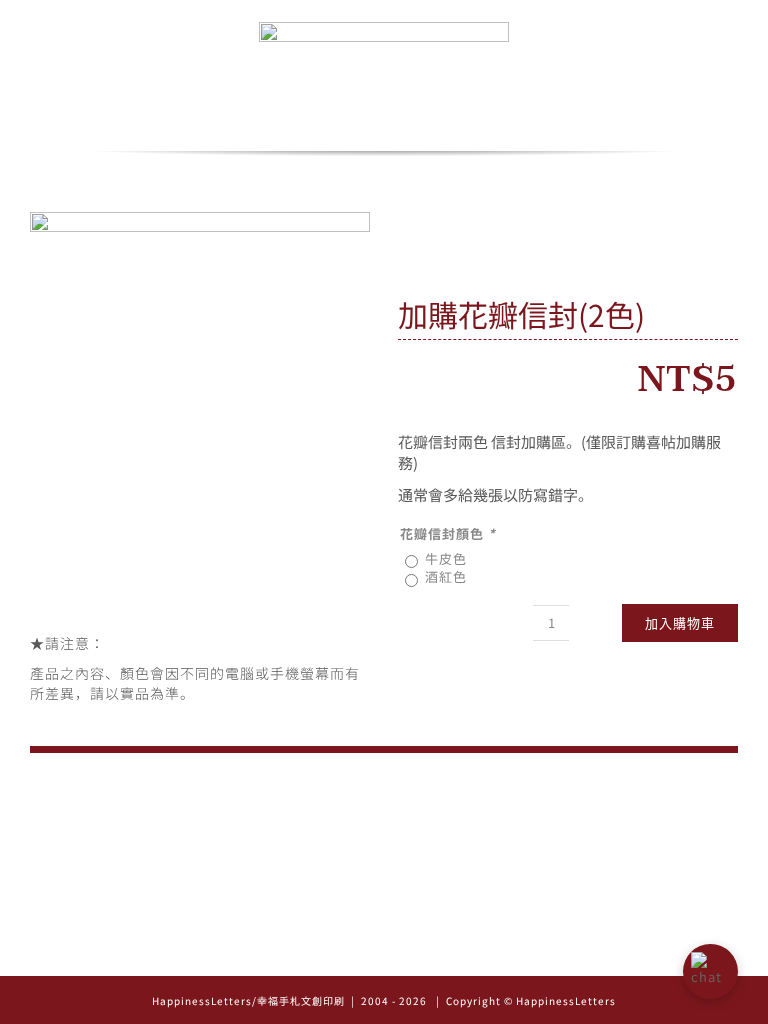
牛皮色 (446, 558)
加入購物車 (680, 623)
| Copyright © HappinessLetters (524, 1000)
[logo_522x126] (384, 28)
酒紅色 (446, 576)
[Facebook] (384, 954)
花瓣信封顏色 (448, 534)
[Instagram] (356, 954)
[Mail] (412, 954)
